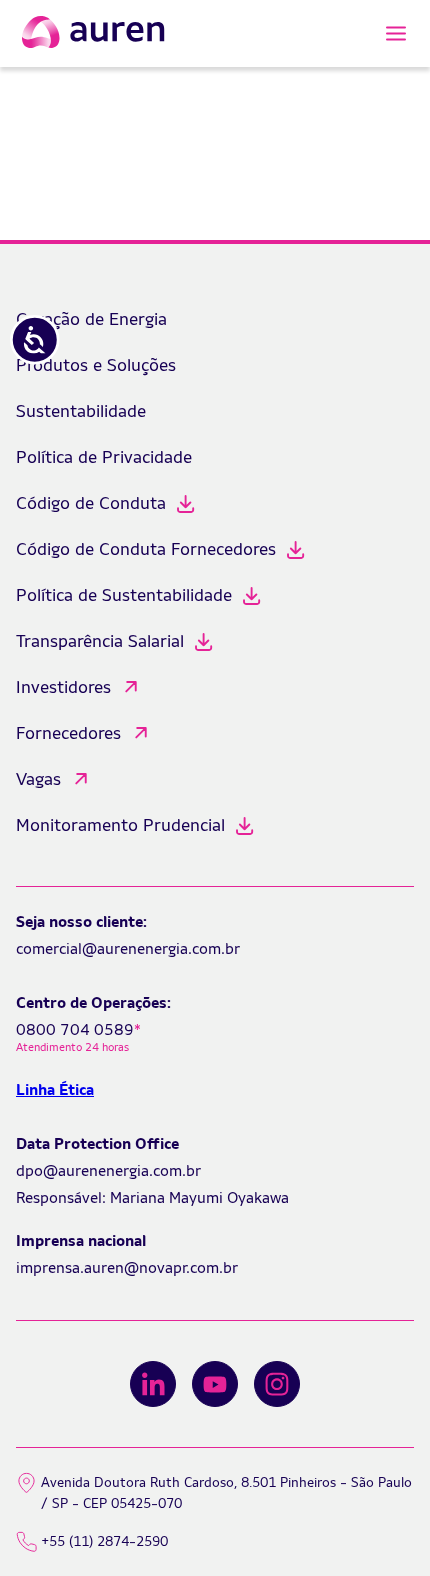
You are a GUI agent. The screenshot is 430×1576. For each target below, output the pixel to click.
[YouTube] (215, 1384)
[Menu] (396, 33)
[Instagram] (277, 1384)
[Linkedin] (153, 1384)
